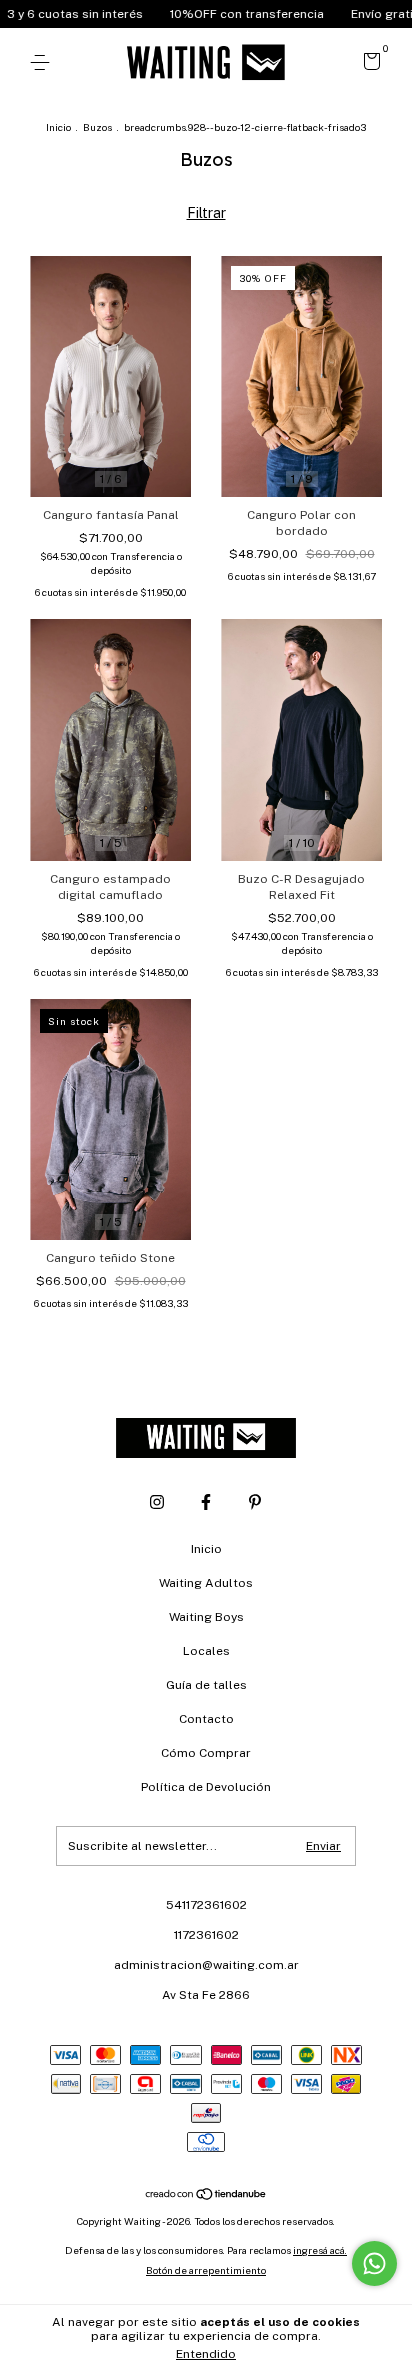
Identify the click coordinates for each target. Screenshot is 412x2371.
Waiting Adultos (206, 1583)
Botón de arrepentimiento (206, 2270)
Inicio (58, 127)
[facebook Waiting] (206, 1502)
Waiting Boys (206, 1617)
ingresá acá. (320, 2250)
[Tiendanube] (206, 2196)
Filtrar (206, 213)
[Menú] (43, 63)
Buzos (97, 127)
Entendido (206, 2354)
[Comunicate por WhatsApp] (374, 2263)
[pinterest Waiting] (255, 1502)
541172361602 (206, 1905)
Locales (206, 1651)
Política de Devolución (206, 1787)
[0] (368, 65)
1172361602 (206, 1935)
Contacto (206, 1719)
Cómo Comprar (206, 1753)
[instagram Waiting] (157, 1502)
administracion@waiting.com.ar (206, 1965)
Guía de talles (206, 1685)
